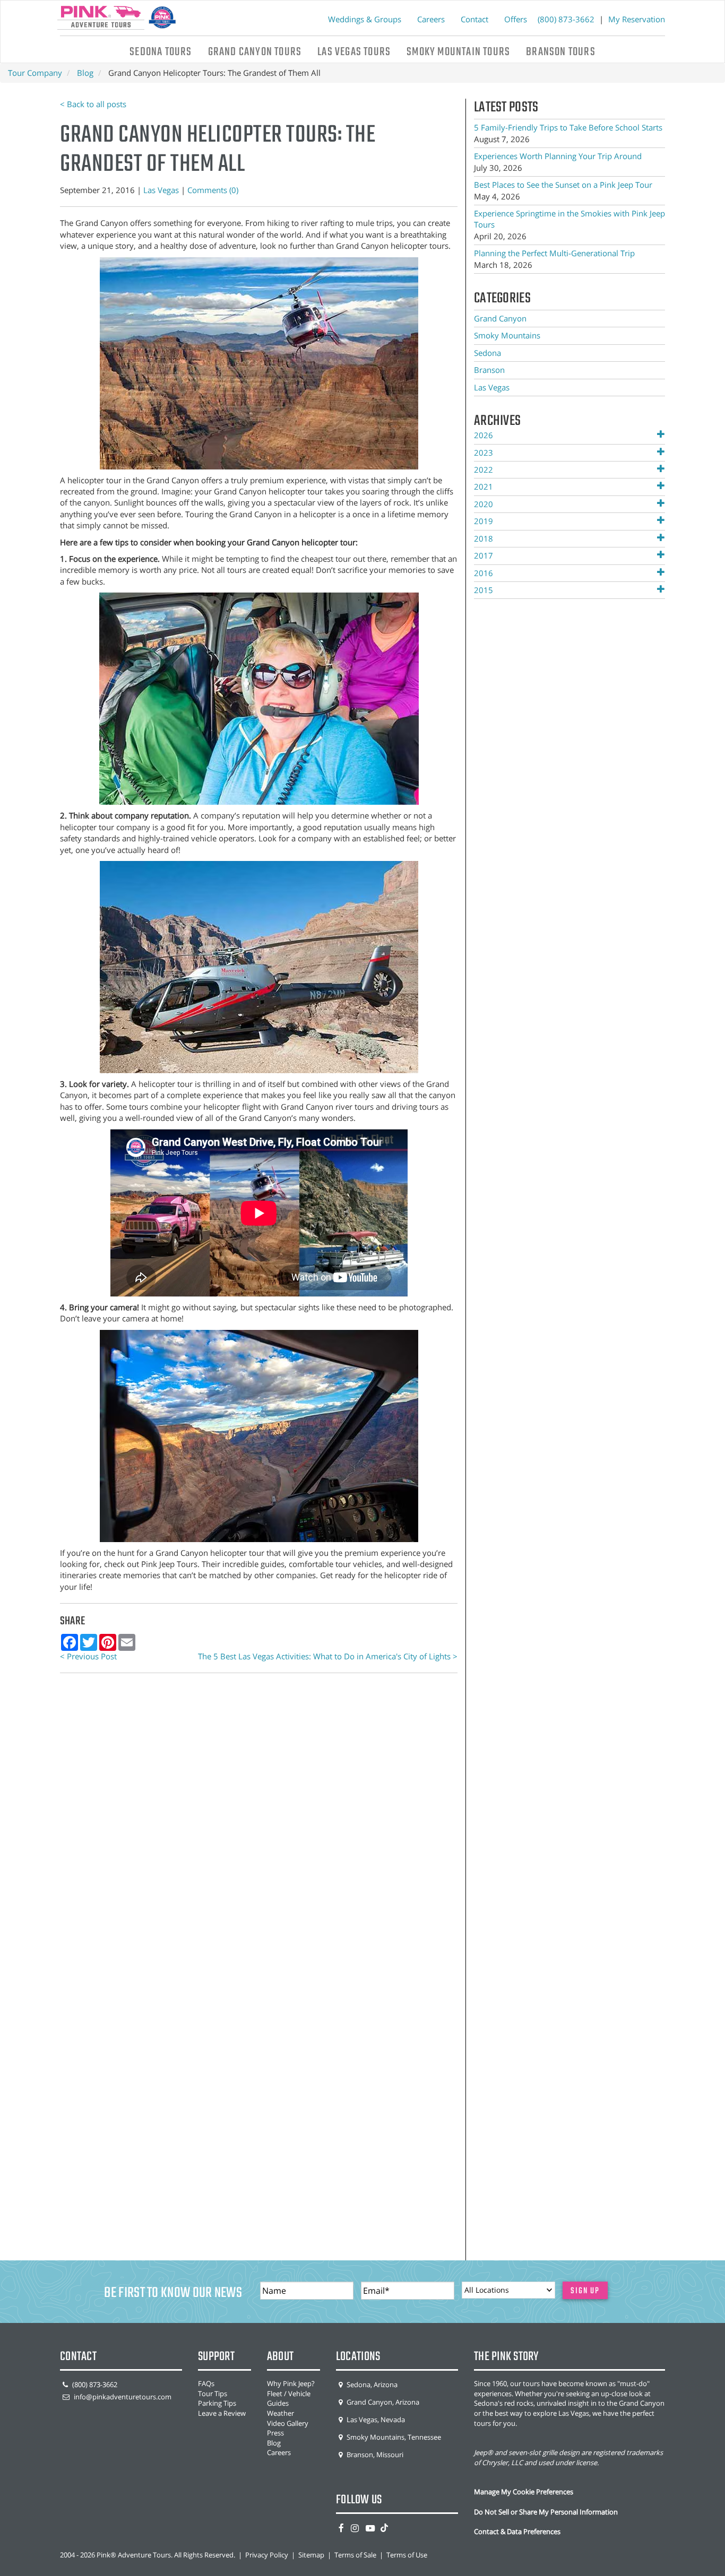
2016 (484, 573)
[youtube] (370, 2528)
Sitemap (311, 2555)
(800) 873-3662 (567, 19)
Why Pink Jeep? (291, 2383)
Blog (85, 73)
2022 (484, 469)
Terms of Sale (355, 2555)
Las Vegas (161, 190)
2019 (484, 521)
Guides (278, 2403)
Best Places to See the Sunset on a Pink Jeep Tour (563, 185)
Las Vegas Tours (354, 52)
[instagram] (355, 2528)
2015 (484, 590)
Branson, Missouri (374, 2455)
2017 (484, 555)
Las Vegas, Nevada (375, 2420)
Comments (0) (213, 190)
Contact (474, 19)
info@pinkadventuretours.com (123, 2397)
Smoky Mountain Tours (458, 52)
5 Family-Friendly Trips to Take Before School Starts (568, 127)
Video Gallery (288, 2423)
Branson (489, 370)
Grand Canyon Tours (255, 52)
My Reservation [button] (637, 19)
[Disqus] (259, 1827)
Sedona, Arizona (371, 2384)
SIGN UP (585, 2291)
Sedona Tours (161, 52)
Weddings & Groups (365, 19)
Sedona (487, 353)
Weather (280, 2413)
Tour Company (35, 73)
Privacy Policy (267, 2555)
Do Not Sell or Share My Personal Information (546, 2512)
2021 (484, 486)
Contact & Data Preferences (517, 2531)
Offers (516, 19)
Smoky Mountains (507, 335)
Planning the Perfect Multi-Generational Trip (554, 253)
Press (275, 2433)
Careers (431, 19)
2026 (484, 435)
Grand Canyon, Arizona (382, 2402)
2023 (484, 452)
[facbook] (341, 2528)
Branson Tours (561, 52)
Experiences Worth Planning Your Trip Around (558, 156)
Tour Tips (213, 2394)
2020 (484, 504)
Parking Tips (217, 2403)
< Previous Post (88, 1656)
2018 (484, 538)
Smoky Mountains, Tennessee (393, 2437)
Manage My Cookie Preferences (524, 2492)
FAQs (206, 2383)
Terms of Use (407, 2555)
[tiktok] (384, 2528)
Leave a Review (222, 2413)
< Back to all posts (93, 104)
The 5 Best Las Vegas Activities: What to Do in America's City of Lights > (328, 1656)
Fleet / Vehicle (289, 2394)
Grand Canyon (500, 318)
